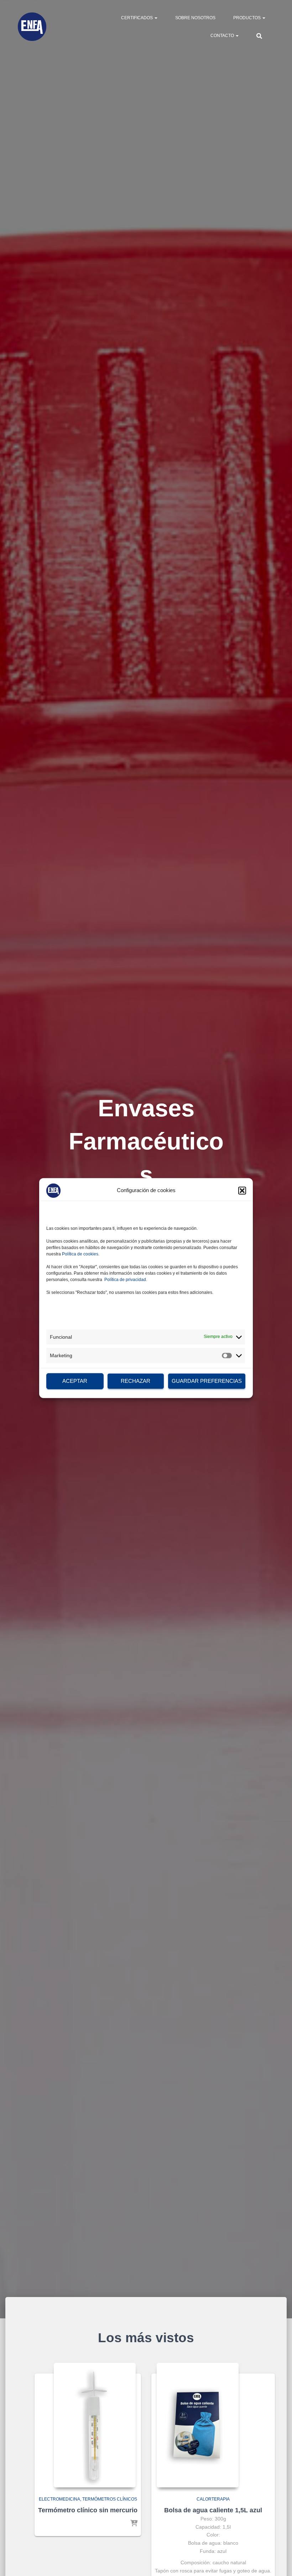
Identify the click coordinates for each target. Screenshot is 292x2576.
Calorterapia (213, 2499)
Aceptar (75, 1381)
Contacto (223, 36)
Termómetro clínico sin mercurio (88, 2510)
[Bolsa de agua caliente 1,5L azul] (198, 2425)
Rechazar (135, 1381)
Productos (247, 18)
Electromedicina (59, 2499)
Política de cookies (80, 1254)
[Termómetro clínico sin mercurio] (95, 2425)
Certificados (137, 18)
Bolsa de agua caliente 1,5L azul (213, 2510)
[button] (242, 1190)
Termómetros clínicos (110, 2499)
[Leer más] (134, 2524)
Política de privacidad (125, 1279)
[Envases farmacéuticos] (32, 27)
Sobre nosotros (195, 18)
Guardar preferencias (207, 1381)
